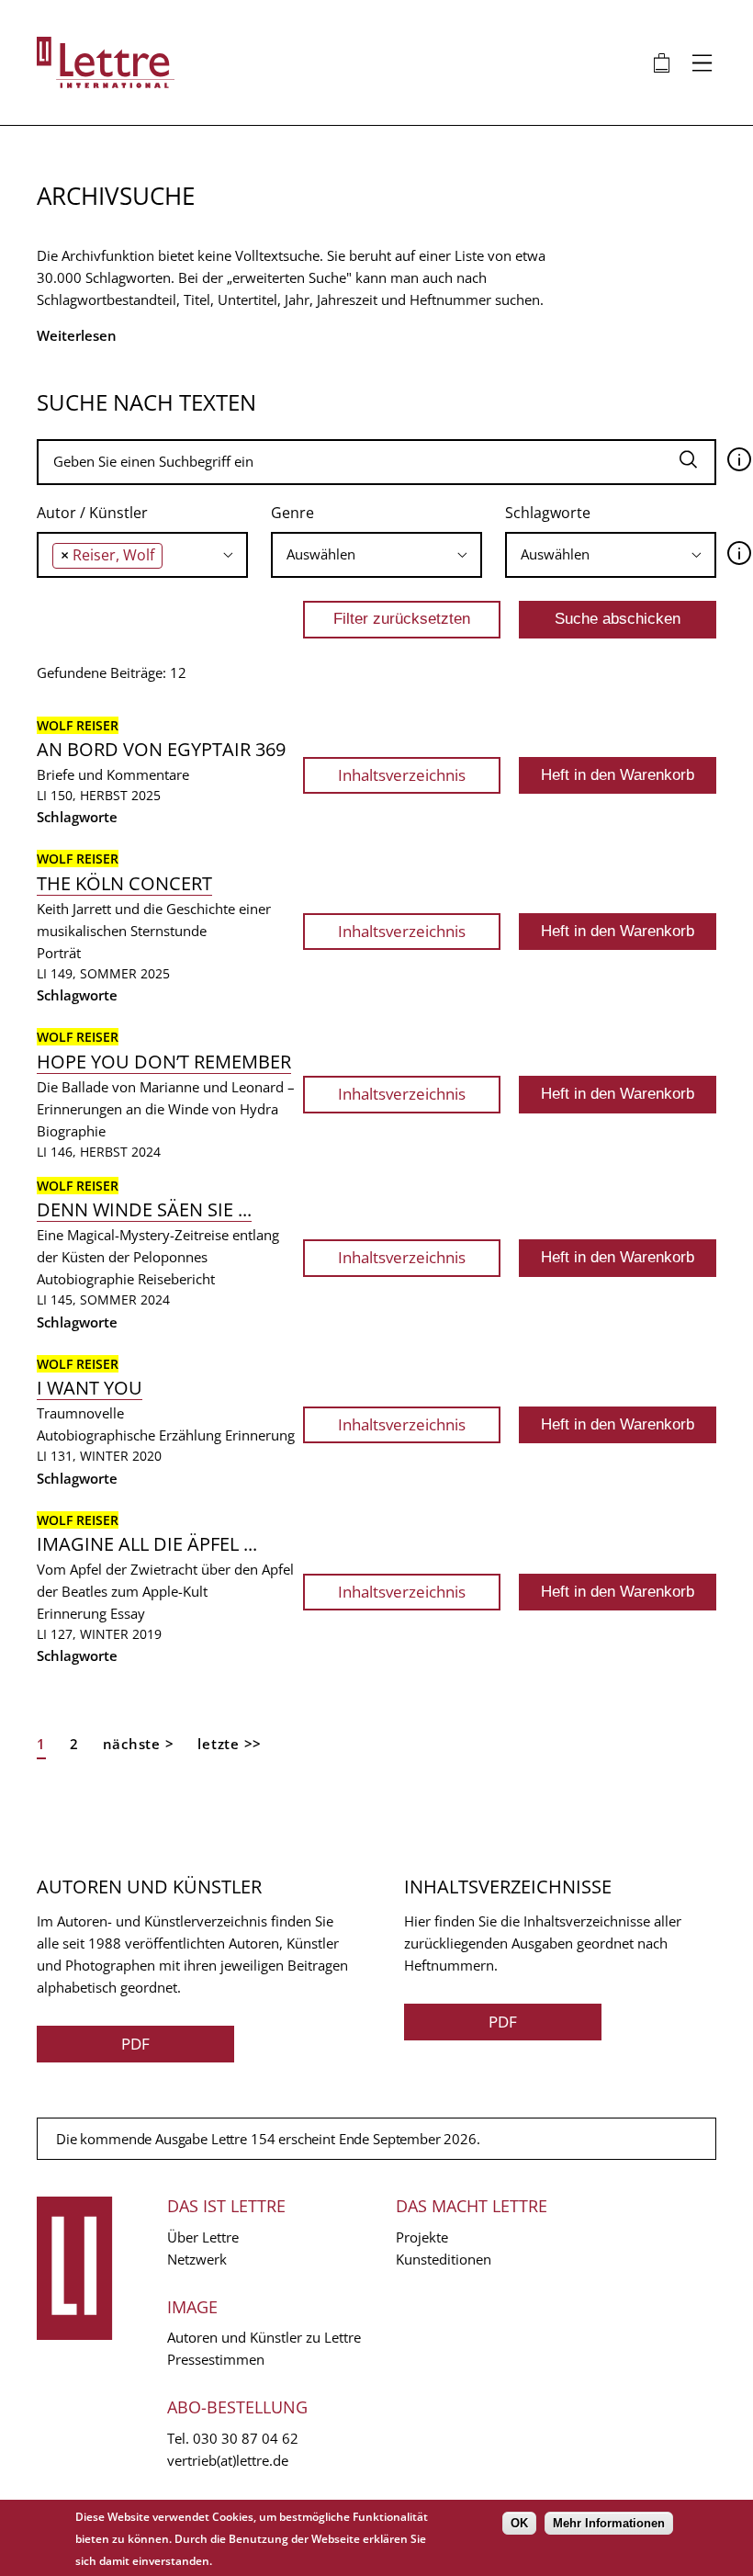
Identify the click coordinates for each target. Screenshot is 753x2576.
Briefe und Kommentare (113, 774)
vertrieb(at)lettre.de (228, 2460)
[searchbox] (172, 554)
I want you (90, 1388)
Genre (292, 513)
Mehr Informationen (609, 2523)
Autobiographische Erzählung (129, 1435)
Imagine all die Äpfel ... (147, 1544)
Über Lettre (203, 2237)
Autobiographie (85, 1279)
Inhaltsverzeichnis (402, 775)
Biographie (71, 1131)
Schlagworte (548, 513)
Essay (128, 1613)
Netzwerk (197, 2259)
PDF (135, 2044)
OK (519, 2523)
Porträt (59, 953)
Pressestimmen (216, 2359)
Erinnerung (260, 1435)
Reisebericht (176, 1279)
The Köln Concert (124, 883)
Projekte (422, 2237)
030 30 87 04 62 (246, 2438)
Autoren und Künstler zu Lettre (264, 2337)
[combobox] (142, 555)
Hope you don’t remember (164, 1062)
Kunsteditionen (444, 2259)
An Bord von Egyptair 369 (161, 749)
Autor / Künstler (92, 513)
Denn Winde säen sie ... (144, 1209)
